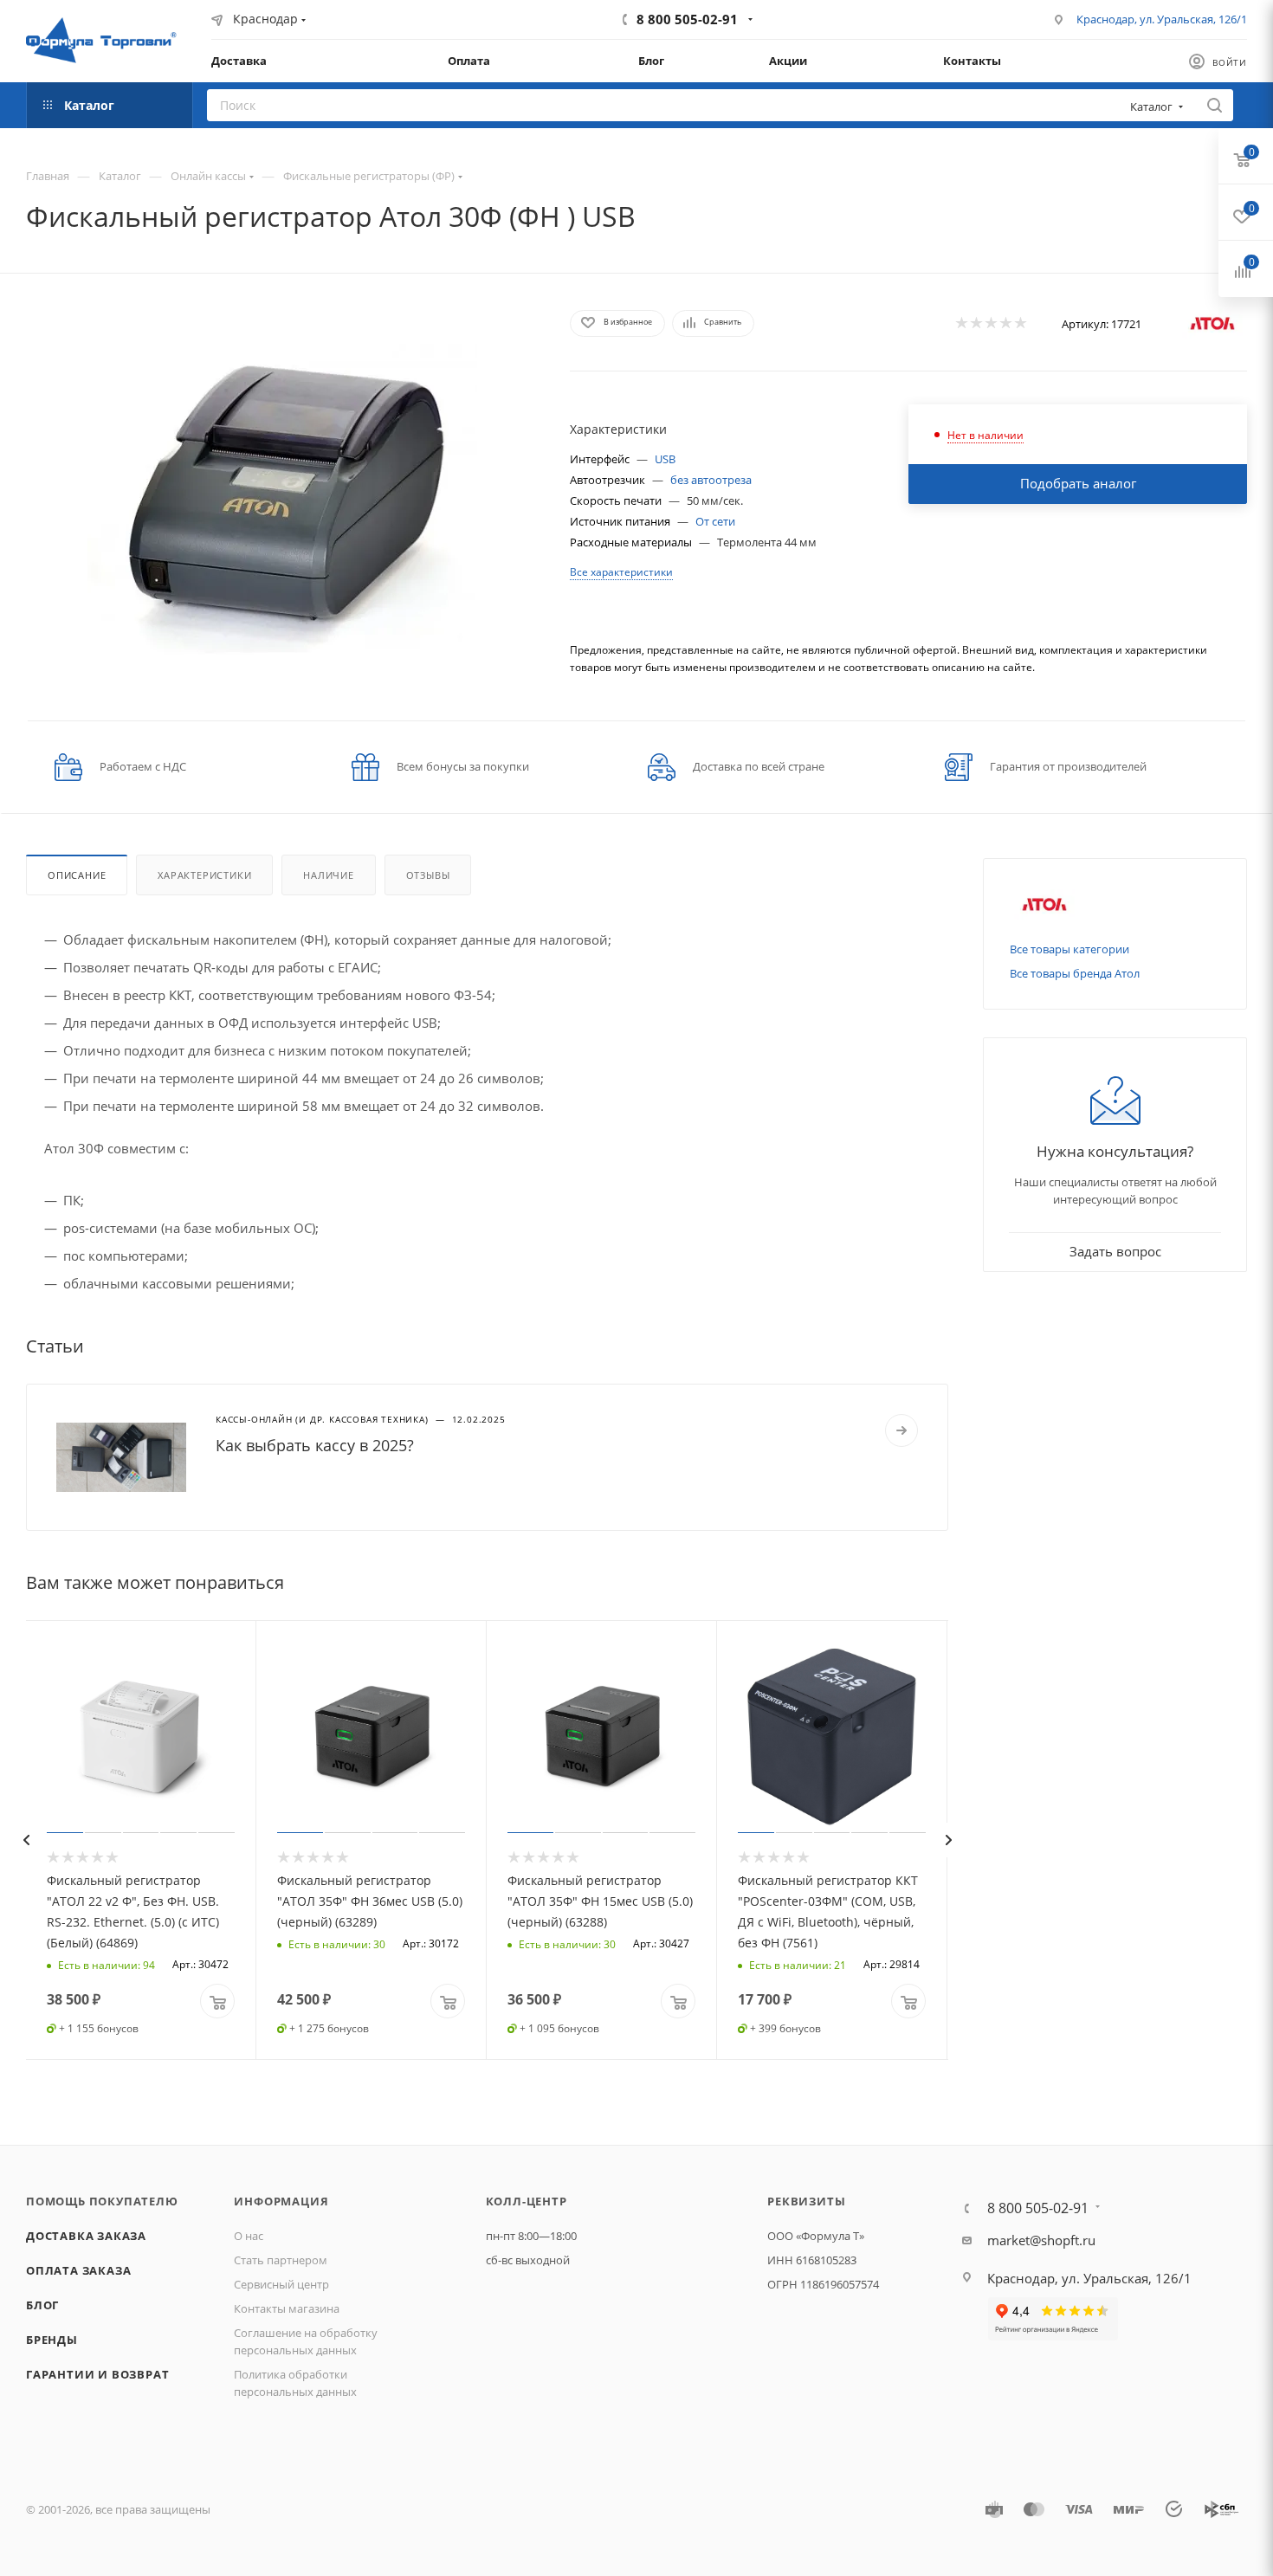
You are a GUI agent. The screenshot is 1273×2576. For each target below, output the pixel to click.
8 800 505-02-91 (687, 19)
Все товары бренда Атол (1075, 973)
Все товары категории (1069, 949)
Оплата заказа (78, 2270)
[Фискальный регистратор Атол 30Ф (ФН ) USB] (282, 497)
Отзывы (428, 875)
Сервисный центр (281, 2284)
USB (665, 459)
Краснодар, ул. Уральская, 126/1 (1162, 19)
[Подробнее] (901, 1430)
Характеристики (204, 875)
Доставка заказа (86, 2236)
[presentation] (26, 1840)
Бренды (52, 2340)
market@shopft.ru (1041, 2240)
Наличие (329, 875)
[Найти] (1215, 105)
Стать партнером (281, 2260)
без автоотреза (711, 480)
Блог (42, 2305)
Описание (77, 875)
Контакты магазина (287, 2308)
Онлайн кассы (208, 176)
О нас (249, 2236)
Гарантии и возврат (97, 2374)
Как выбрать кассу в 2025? (315, 1445)
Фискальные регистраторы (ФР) (369, 176)
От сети (715, 521)
